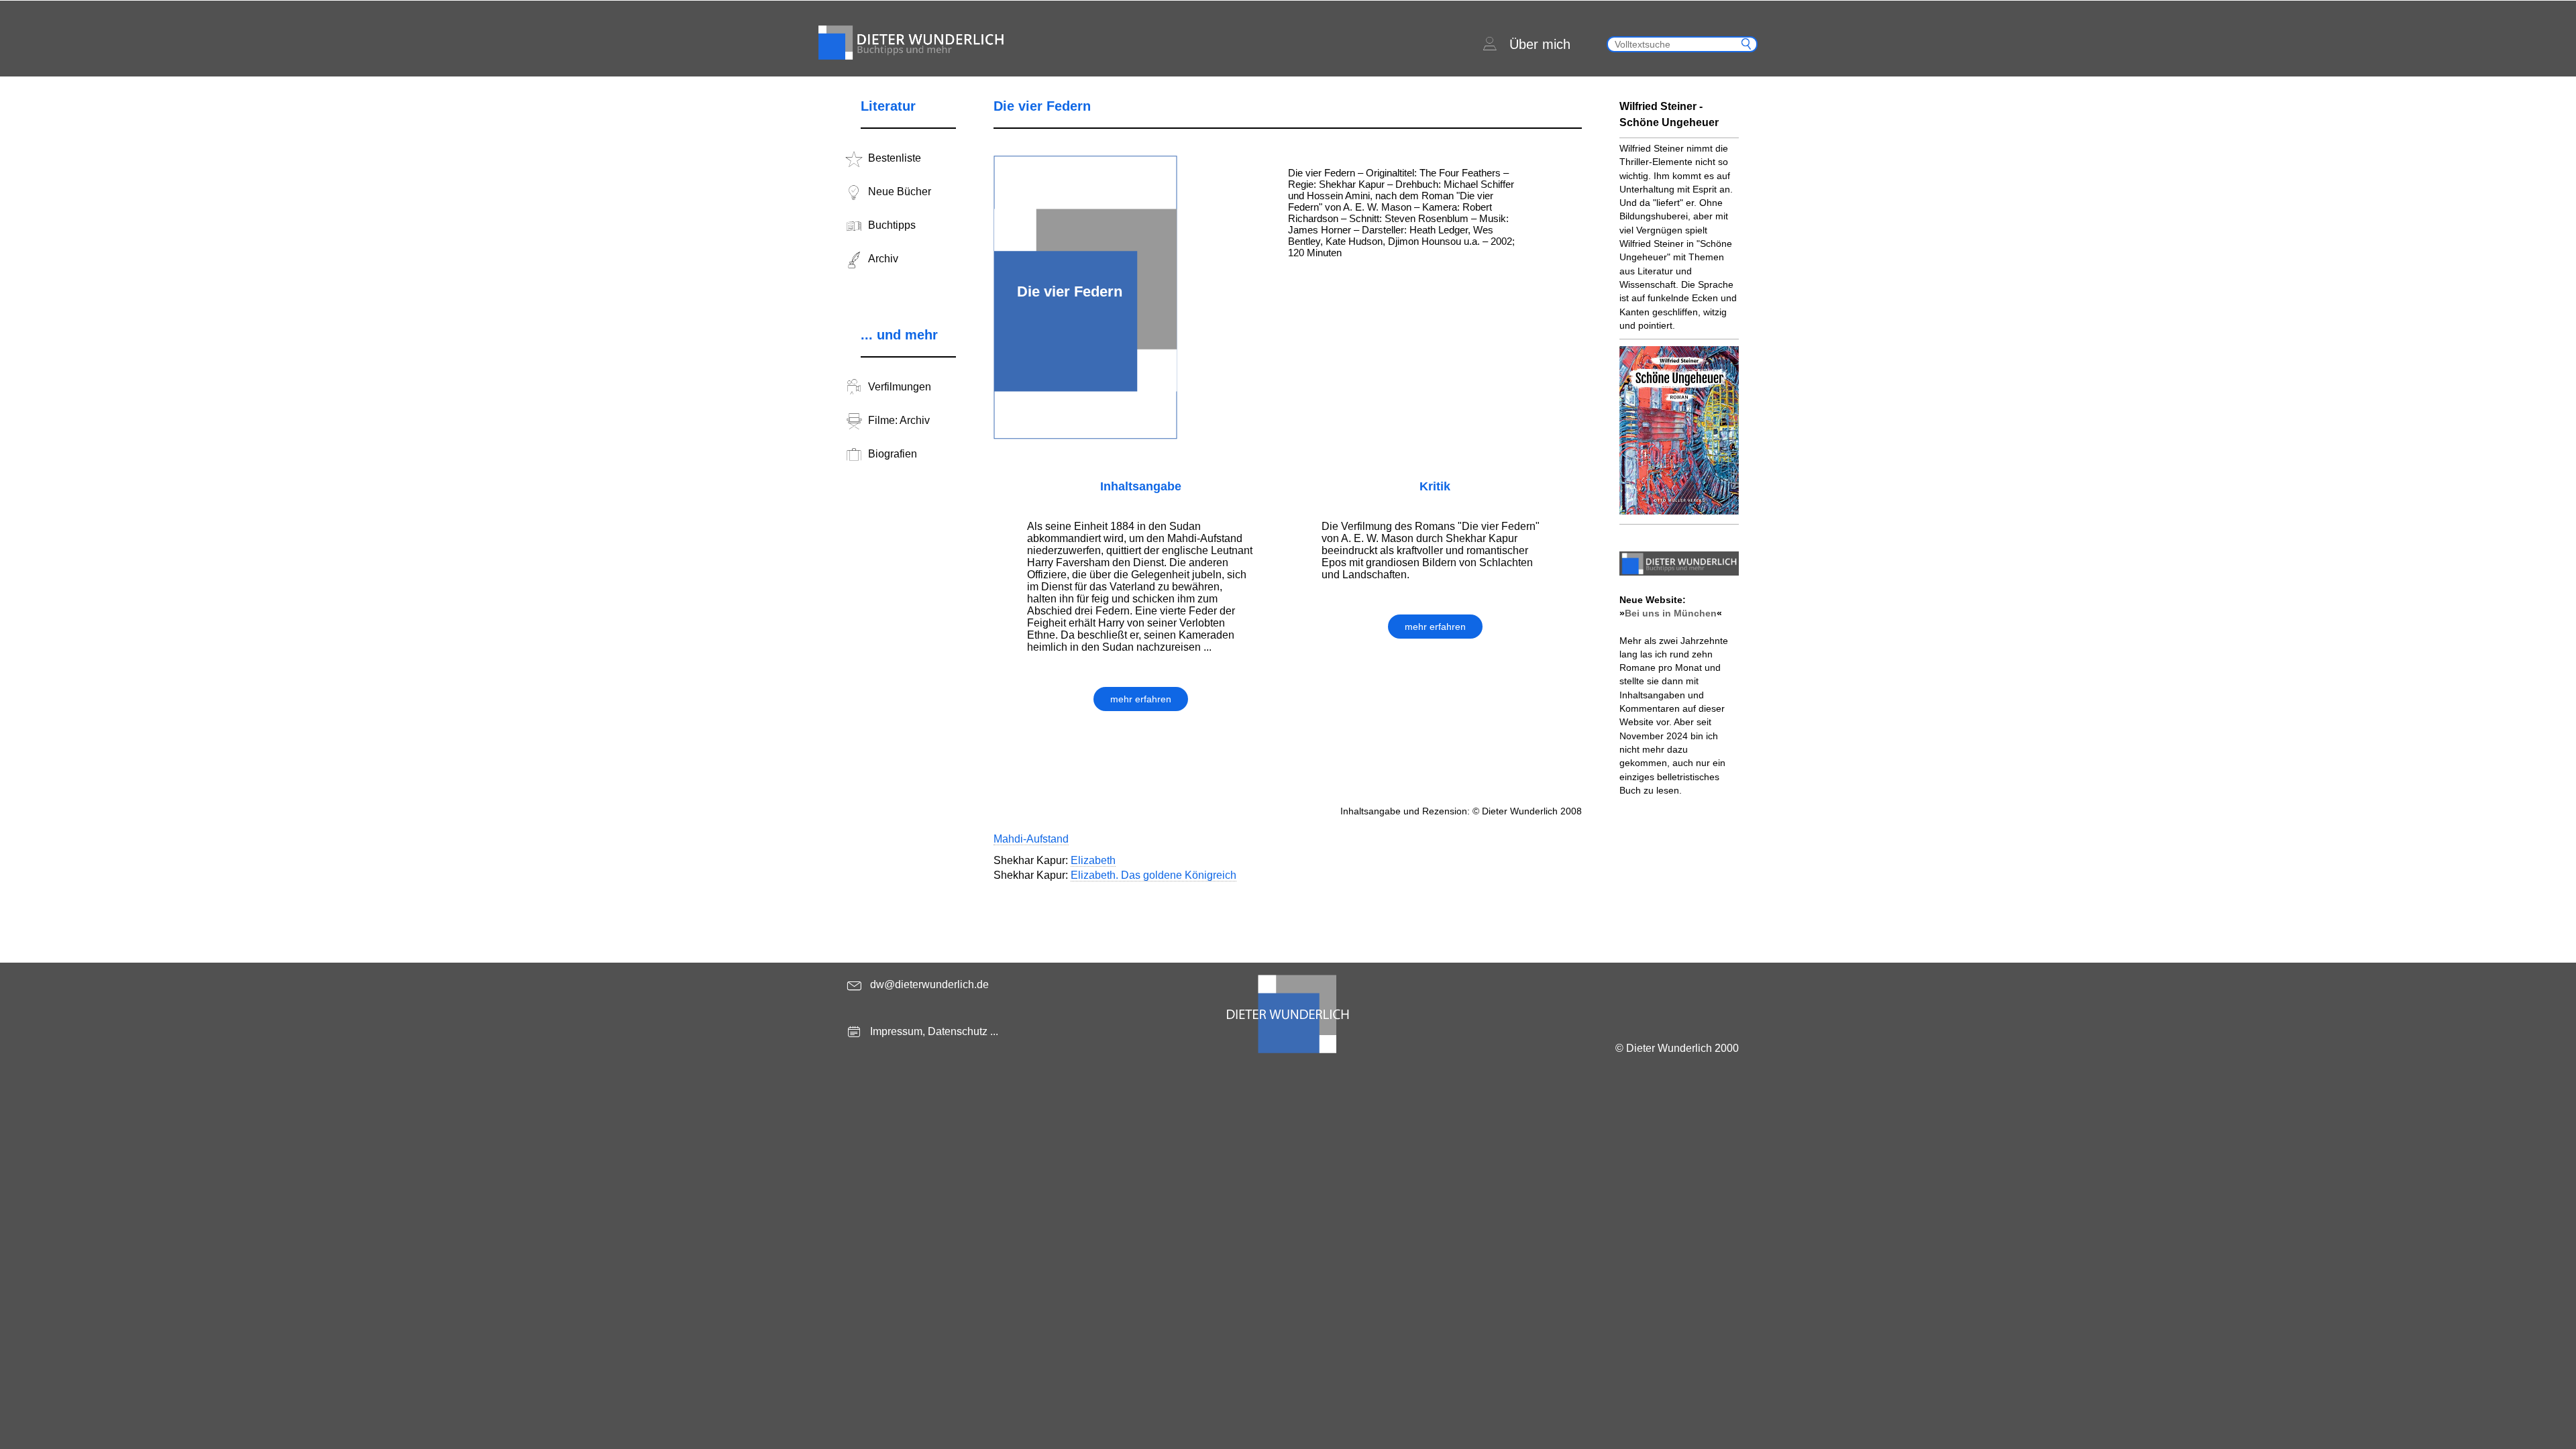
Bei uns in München (1671, 613)
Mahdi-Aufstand (1031, 839)
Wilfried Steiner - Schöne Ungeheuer (1669, 114)
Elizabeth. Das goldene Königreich (1153, 875)
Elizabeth (1093, 860)
